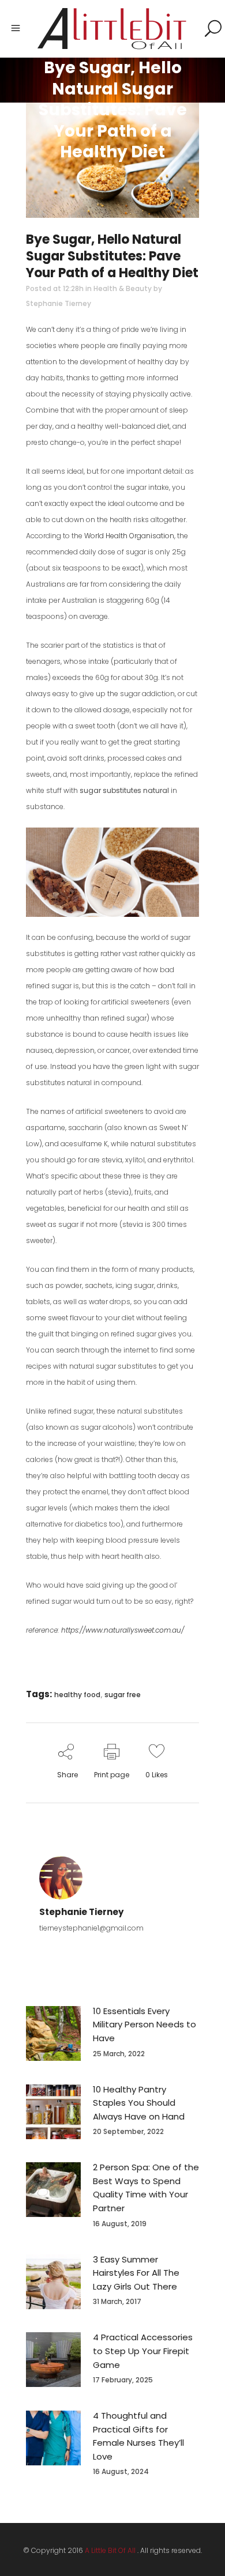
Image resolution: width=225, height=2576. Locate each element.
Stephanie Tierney (59, 303)
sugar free (123, 1695)
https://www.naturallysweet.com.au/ (123, 1630)
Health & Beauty (123, 288)
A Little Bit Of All (110, 2550)
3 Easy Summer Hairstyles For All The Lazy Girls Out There (136, 2273)
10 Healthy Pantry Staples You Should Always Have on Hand (139, 2103)
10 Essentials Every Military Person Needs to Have (145, 2024)
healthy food (77, 1695)
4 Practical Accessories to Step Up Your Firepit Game (143, 2351)
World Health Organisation (129, 536)
